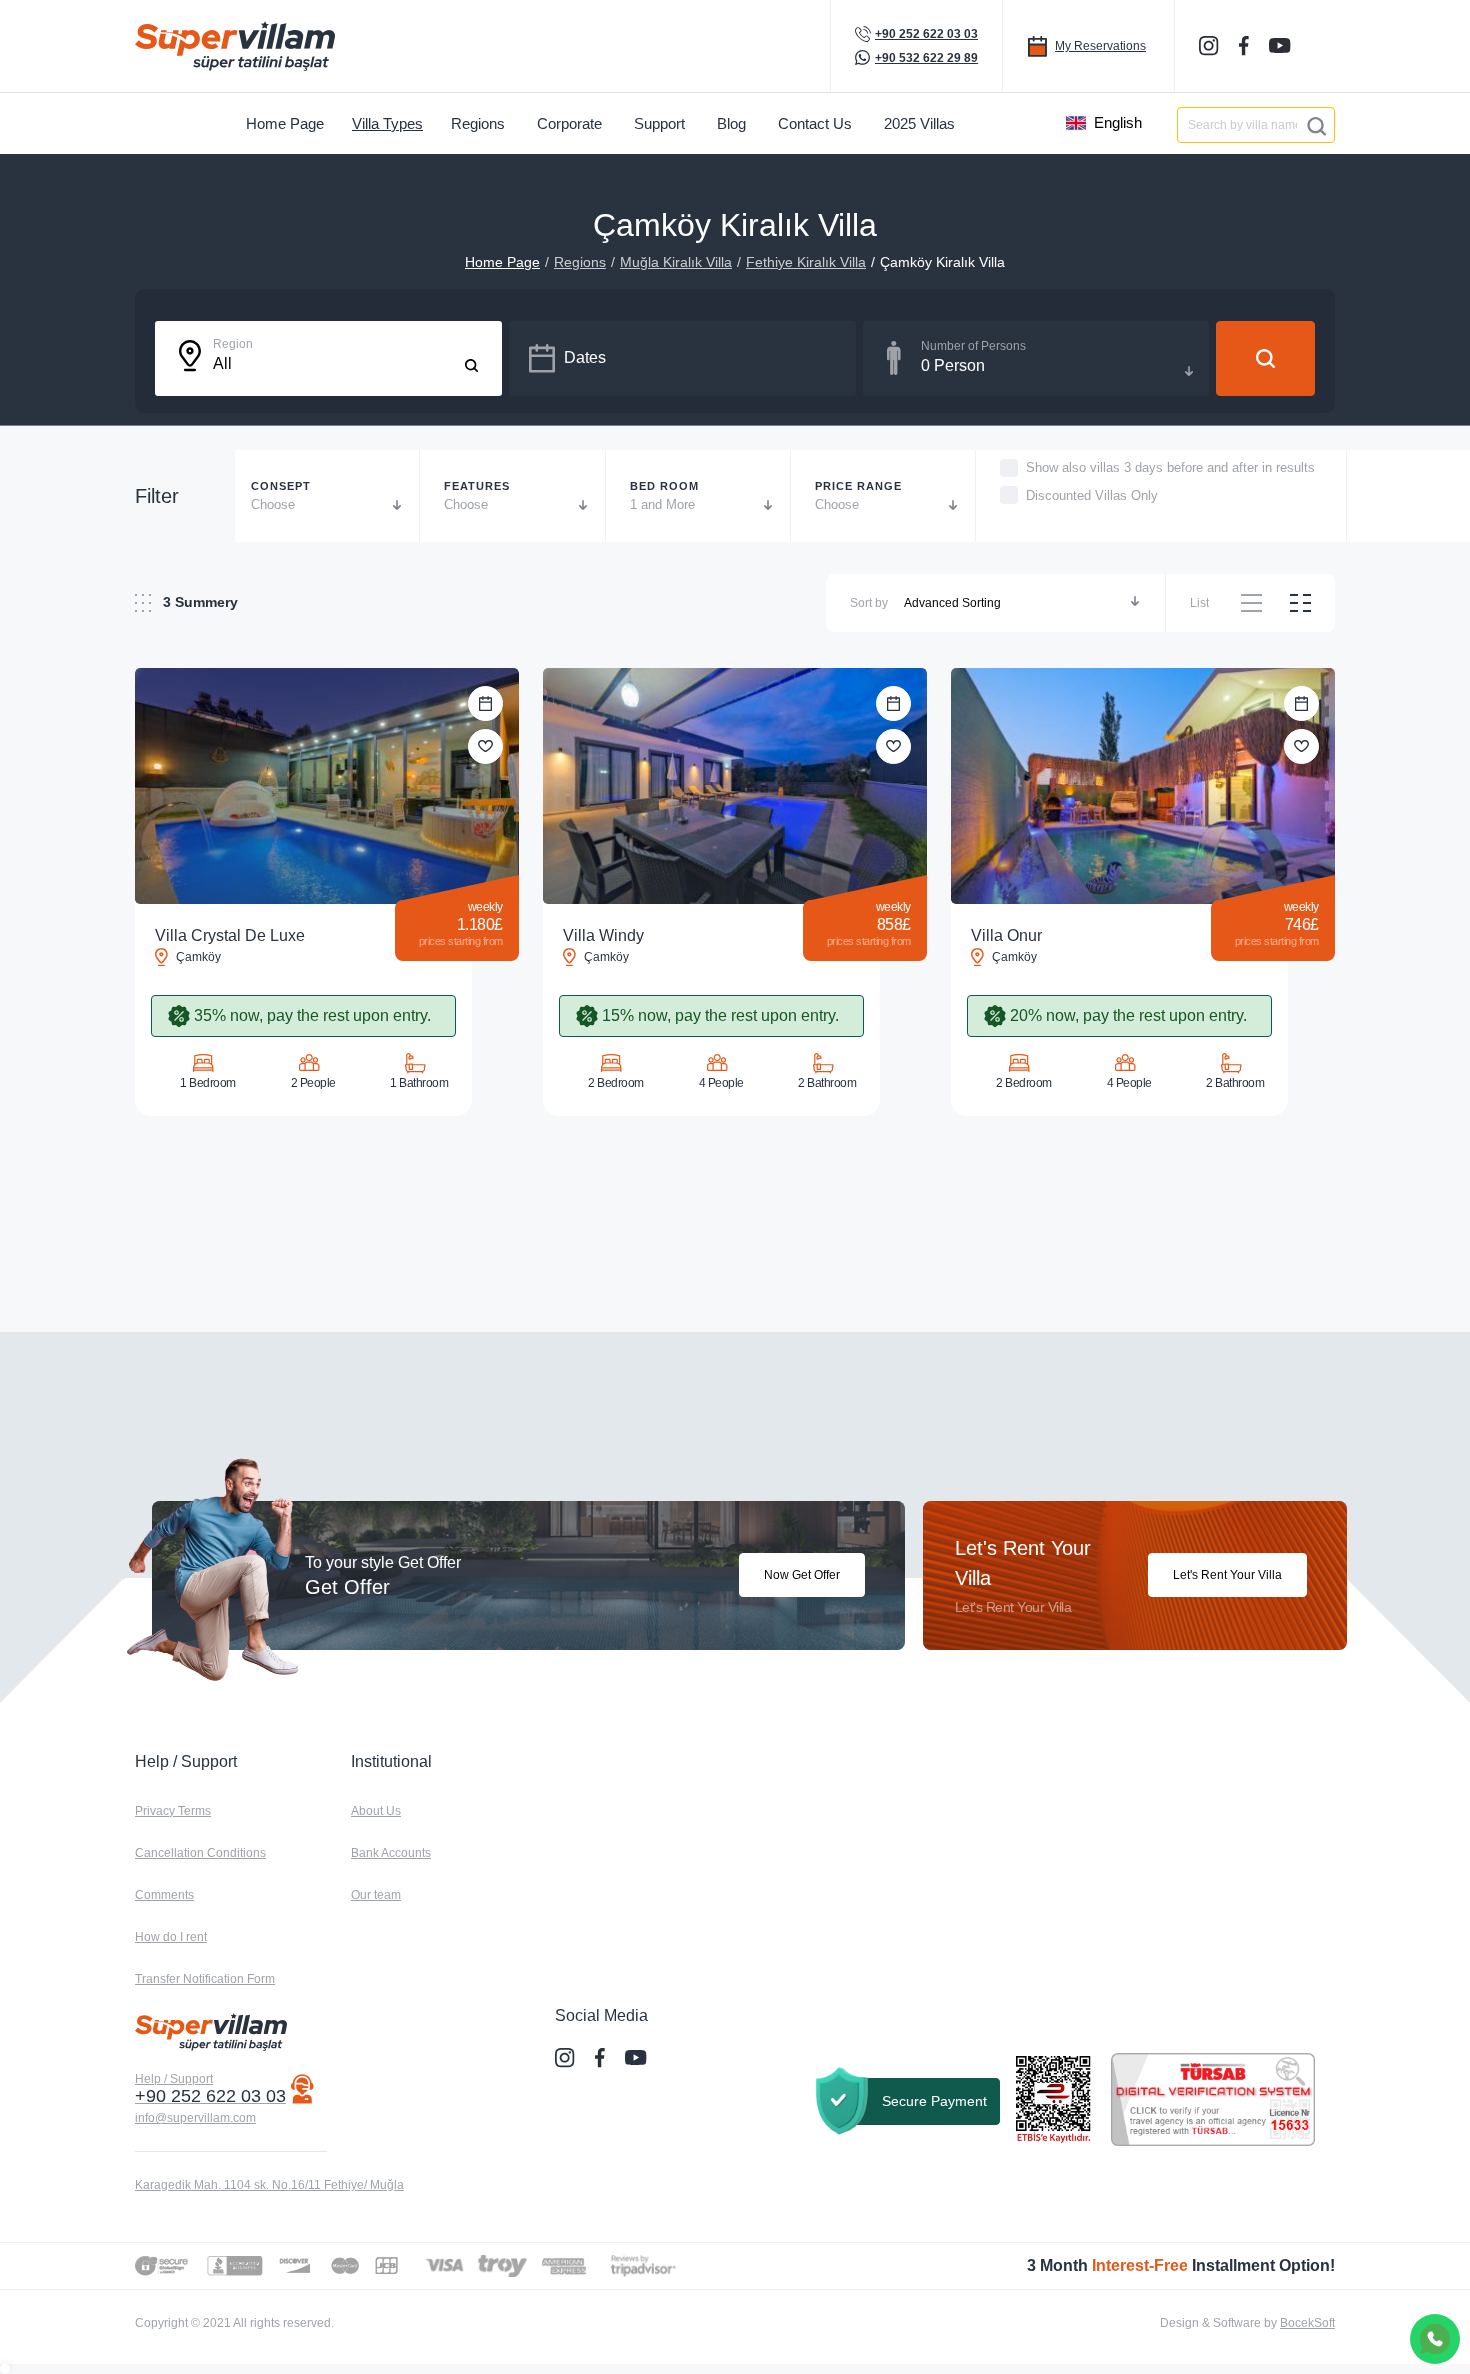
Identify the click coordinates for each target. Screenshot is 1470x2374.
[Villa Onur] (1143, 786)
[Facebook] (1246, 46)
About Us (376, 1811)
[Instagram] (1211, 46)
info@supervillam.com (195, 2118)
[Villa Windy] (735, 786)
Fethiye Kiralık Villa (806, 262)
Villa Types (387, 123)
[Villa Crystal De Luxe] (327, 786)
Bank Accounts (391, 1853)
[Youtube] (1282, 45)
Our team (376, 1895)
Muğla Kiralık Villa (676, 262)
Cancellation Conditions (200, 1853)
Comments (164, 1895)
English (1118, 122)
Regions (580, 262)
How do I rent (171, 1937)
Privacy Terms (173, 1811)
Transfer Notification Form (205, 1979)
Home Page (502, 262)
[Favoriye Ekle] (485, 746)
